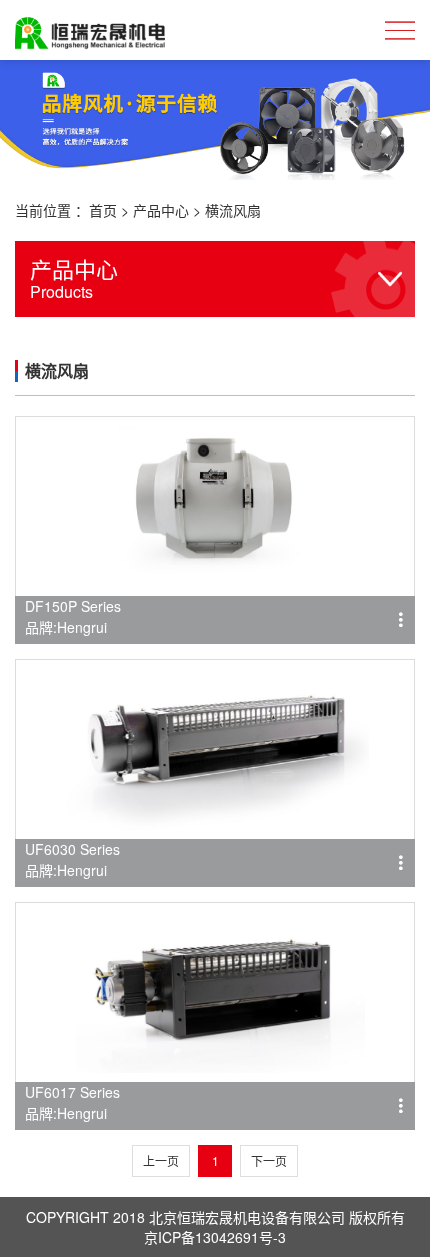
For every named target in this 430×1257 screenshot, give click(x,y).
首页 (103, 210)
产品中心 (161, 210)
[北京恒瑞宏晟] (90, 30)
